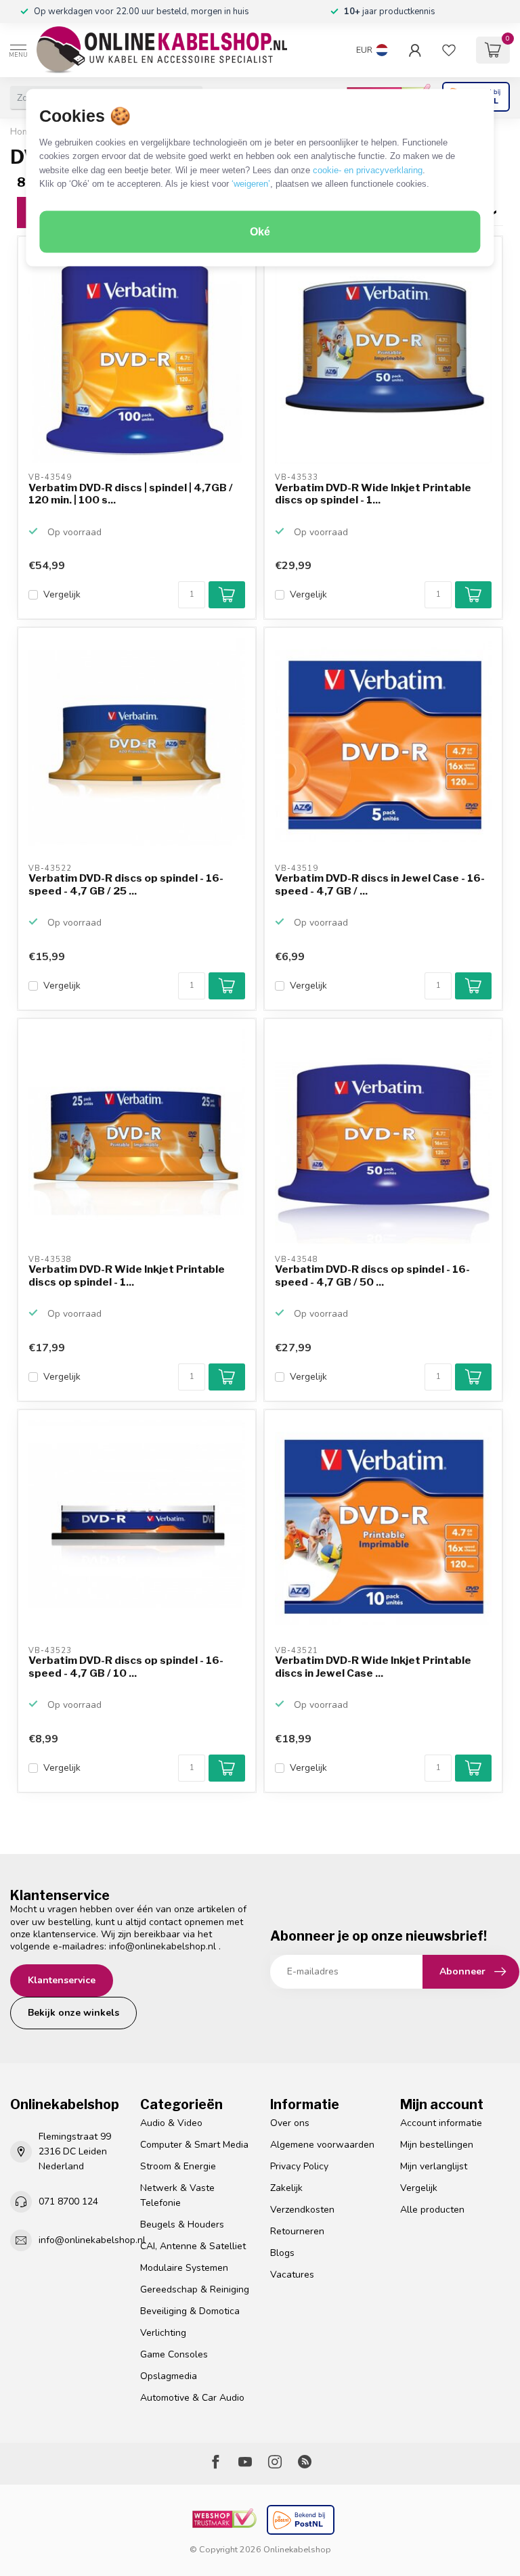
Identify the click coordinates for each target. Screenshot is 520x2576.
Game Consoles (174, 2354)
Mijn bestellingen (437, 2145)
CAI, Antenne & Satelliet (193, 2246)
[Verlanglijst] (449, 50)
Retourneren (297, 2231)
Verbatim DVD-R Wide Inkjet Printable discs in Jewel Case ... (373, 1667)
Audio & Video (171, 2123)
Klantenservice (62, 1980)
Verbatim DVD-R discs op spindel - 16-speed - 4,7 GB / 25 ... (126, 884)
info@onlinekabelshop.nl (162, 1946)
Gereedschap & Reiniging (195, 2289)
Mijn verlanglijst (434, 2166)
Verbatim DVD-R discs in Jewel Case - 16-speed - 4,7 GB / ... (380, 884)
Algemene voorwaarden (322, 2145)
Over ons (290, 2123)
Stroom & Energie (178, 2166)
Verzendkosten (302, 2210)
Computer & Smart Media (194, 2145)
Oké (260, 232)
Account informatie (441, 2123)
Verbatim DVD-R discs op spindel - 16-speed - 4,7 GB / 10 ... (126, 1667)
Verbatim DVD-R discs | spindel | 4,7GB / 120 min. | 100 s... (131, 494)
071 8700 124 (68, 2201)
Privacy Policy (299, 2166)
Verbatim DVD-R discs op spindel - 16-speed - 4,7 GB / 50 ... (372, 1275)
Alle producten (432, 2210)
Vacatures (292, 2275)
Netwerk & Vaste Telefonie (177, 2195)
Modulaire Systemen (184, 2268)
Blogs (282, 2253)
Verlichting (163, 2333)
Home (23, 132)
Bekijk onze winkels (73, 2013)
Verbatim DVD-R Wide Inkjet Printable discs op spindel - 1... (373, 494)
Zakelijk (286, 2188)
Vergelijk (62, 594)
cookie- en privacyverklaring (368, 170)
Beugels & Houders (182, 2224)
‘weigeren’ (251, 184)
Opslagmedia (169, 2376)
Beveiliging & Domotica (190, 2311)
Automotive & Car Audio (192, 2398)
